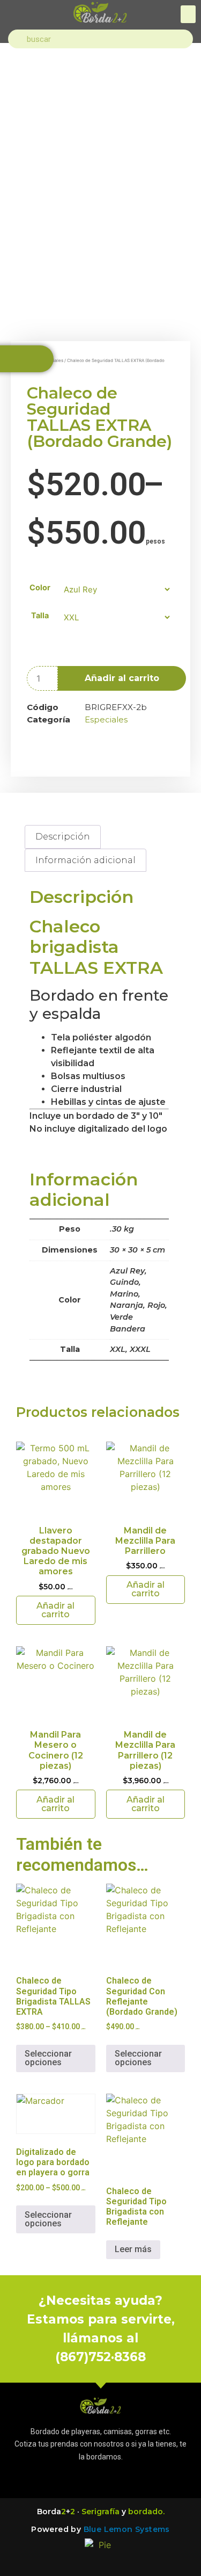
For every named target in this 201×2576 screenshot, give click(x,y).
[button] (188, 14)
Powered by (100, 2529)
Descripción (63, 837)
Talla (40, 616)
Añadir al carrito (122, 678)
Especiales (106, 719)
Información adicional (85, 860)
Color (40, 588)
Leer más (133, 2249)
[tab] (63, 837)
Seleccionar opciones (48, 2058)
